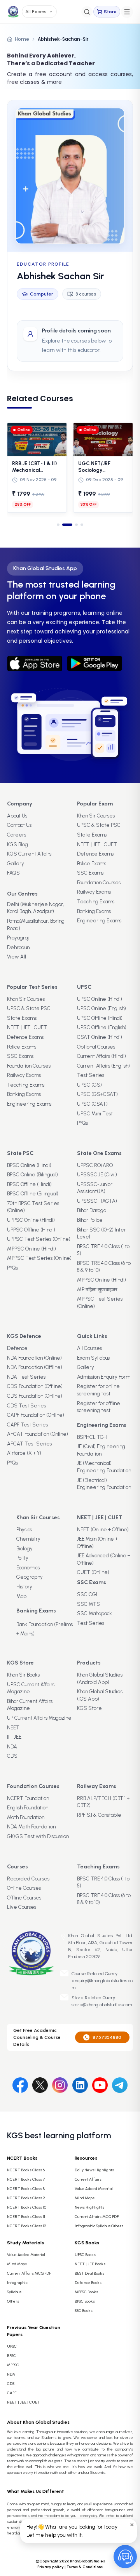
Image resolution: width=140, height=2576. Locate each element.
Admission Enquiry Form (104, 1377)
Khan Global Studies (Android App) (100, 1678)
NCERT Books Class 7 (26, 2179)
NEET (13, 1728)
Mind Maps (85, 2198)
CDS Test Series (26, 1406)
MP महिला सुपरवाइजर (97, 1290)
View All (17, 957)
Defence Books (88, 2283)
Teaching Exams (96, 902)
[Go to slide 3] (74, 525)
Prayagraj (18, 938)
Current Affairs (88, 2179)
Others (13, 2301)
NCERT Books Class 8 (26, 2189)
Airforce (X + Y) (24, 1453)
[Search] (87, 12)
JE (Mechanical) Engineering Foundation (104, 1467)
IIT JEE (14, 1737)
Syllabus (14, 2292)
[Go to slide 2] (64, 525)
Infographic (17, 2283)
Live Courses (22, 1907)
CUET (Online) (93, 1572)
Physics (24, 1530)
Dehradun (18, 947)
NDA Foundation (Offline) (35, 1367)
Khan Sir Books (23, 1675)
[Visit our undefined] (40, 2084)
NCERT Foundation (28, 1798)
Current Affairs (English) (103, 1066)
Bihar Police (90, 1220)
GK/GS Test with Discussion (38, 1836)
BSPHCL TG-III (93, 1437)
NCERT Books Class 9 (26, 2198)
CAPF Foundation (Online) (36, 1415)
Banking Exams (94, 911)
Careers (17, 835)
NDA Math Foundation (31, 1827)
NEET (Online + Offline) (103, 1530)
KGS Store (89, 1708)
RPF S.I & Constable (99, 1815)
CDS (12, 1756)
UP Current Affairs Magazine (39, 1718)
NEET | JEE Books (90, 2264)
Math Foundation (26, 1817)
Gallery (16, 864)
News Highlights (89, 2207)
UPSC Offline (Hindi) (100, 1018)
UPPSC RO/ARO (95, 1165)
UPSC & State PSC (99, 825)
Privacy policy (51, 2567)
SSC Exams (90, 873)
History (24, 1587)
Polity (22, 1558)
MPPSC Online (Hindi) (31, 1249)
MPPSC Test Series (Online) (39, 1258)
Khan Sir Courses (96, 816)
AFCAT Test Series (29, 1444)
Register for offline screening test (99, 1407)
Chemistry (28, 1539)
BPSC (11, 2356)
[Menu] (127, 12)
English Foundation (28, 1808)
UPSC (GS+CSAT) (97, 1094)
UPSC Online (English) (101, 1008)
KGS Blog (17, 844)
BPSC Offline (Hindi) (29, 1184)
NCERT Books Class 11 (26, 2217)
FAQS (13, 873)
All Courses (89, 1348)
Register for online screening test (98, 1390)
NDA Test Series (26, 1377)
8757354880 (107, 2037)
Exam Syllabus (93, 1358)
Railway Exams (94, 892)
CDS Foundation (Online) (35, 1396)
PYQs (82, 1123)
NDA (12, 1747)
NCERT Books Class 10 (27, 2207)
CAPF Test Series (27, 1425)
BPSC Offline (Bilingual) (33, 1194)
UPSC (12, 2346)
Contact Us (19, 825)
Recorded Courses (28, 1879)
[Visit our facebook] (20, 2084)
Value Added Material (94, 2189)
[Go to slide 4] (82, 525)
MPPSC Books (86, 2292)
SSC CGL (88, 1594)
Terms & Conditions (85, 2567)
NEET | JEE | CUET (97, 844)
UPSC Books (85, 2255)
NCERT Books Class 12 (27, 2226)
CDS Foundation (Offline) (35, 1386)
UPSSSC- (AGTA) (97, 1201)
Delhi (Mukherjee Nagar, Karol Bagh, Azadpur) (36, 908)
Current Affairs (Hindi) (101, 1056)
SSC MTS (88, 1604)
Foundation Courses (99, 883)
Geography (30, 1577)
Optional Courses (96, 1047)
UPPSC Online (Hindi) (31, 1220)
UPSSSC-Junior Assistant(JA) (95, 1188)
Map (21, 1596)
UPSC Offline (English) (102, 1027)
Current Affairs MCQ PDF (97, 2217)
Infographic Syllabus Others (99, 2226)
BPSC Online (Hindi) (29, 1165)
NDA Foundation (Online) (34, 1358)
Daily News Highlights (94, 2170)
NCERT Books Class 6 (26, 2170)
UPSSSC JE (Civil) (97, 1175)
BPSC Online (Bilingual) (32, 1175)
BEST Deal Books (89, 2273)
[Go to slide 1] (58, 525)
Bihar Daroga (92, 1210)
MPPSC (13, 2365)
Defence (17, 1348)
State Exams (92, 835)
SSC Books (84, 2311)
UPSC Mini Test (95, 1114)
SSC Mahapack (94, 1613)
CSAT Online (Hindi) (100, 1037)
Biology (24, 1549)
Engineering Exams (99, 921)
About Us (17, 816)
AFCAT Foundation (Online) (38, 1434)
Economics (28, 1568)
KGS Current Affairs (29, 854)
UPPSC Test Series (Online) (39, 1239)
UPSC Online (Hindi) (100, 999)
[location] (63, 1937)
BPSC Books (85, 2301)
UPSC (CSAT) (92, 1104)
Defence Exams (95, 854)
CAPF (12, 2393)
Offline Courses (24, 1898)
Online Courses (24, 1888)
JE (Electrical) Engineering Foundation (104, 1484)
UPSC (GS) (89, 1085)
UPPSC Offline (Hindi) (31, 1230)
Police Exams (92, 864)
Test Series (91, 1075)
